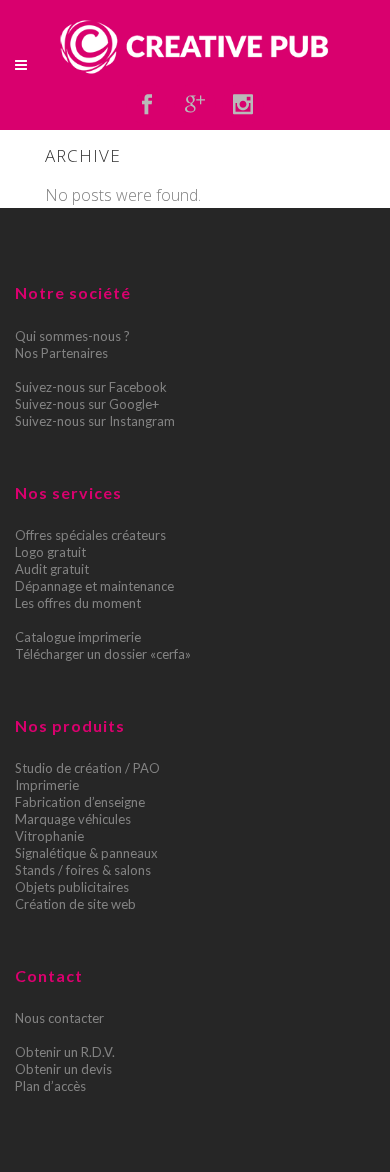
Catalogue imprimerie (78, 637)
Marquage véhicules (73, 819)
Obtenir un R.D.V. (65, 1052)
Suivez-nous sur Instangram (95, 421)
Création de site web (75, 904)
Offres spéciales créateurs (90, 535)
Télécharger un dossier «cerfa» (103, 654)
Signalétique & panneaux (86, 853)
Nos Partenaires (61, 353)
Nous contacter (59, 1018)
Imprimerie (47, 785)
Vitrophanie (49, 836)
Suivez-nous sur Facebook (91, 387)
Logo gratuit (50, 552)
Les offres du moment (78, 603)
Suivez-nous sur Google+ (87, 404)
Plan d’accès (50, 1086)
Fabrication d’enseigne (80, 802)
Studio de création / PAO (87, 768)
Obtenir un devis (63, 1069)
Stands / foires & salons (83, 870)
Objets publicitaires (72, 887)
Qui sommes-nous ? (72, 336)
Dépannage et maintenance (94, 586)
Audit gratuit (52, 569)
